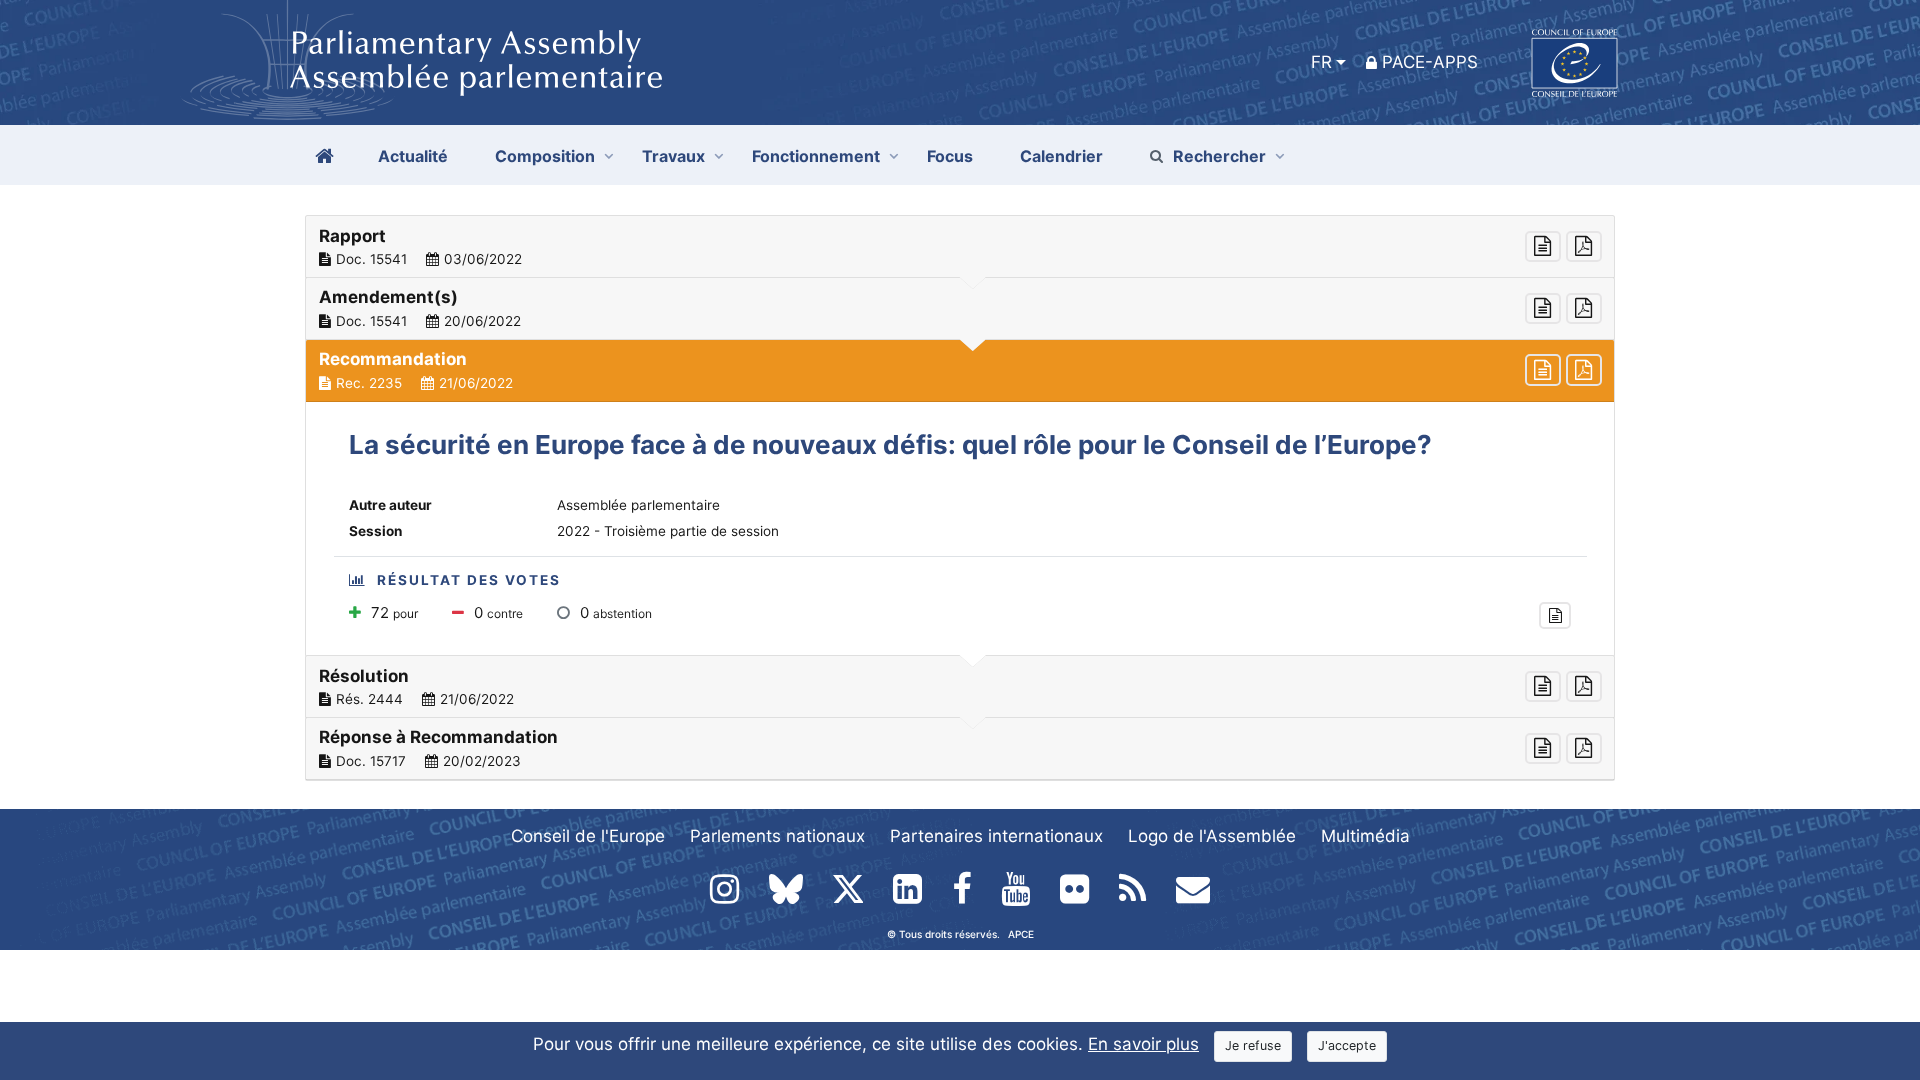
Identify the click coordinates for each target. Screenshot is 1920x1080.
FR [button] (1321, 62)
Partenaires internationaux (996, 836)
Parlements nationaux (777, 836)
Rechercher (1219, 156)
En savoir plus (1143, 1044)
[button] (960, 247)
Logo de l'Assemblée (1212, 836)
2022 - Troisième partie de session (668, 531)
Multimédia (1365, 836)
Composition (545, 156)
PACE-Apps (1430, 62)
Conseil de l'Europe (588, 836)
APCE (1021, 934)
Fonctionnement (816, 156)
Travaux (673, 156)
